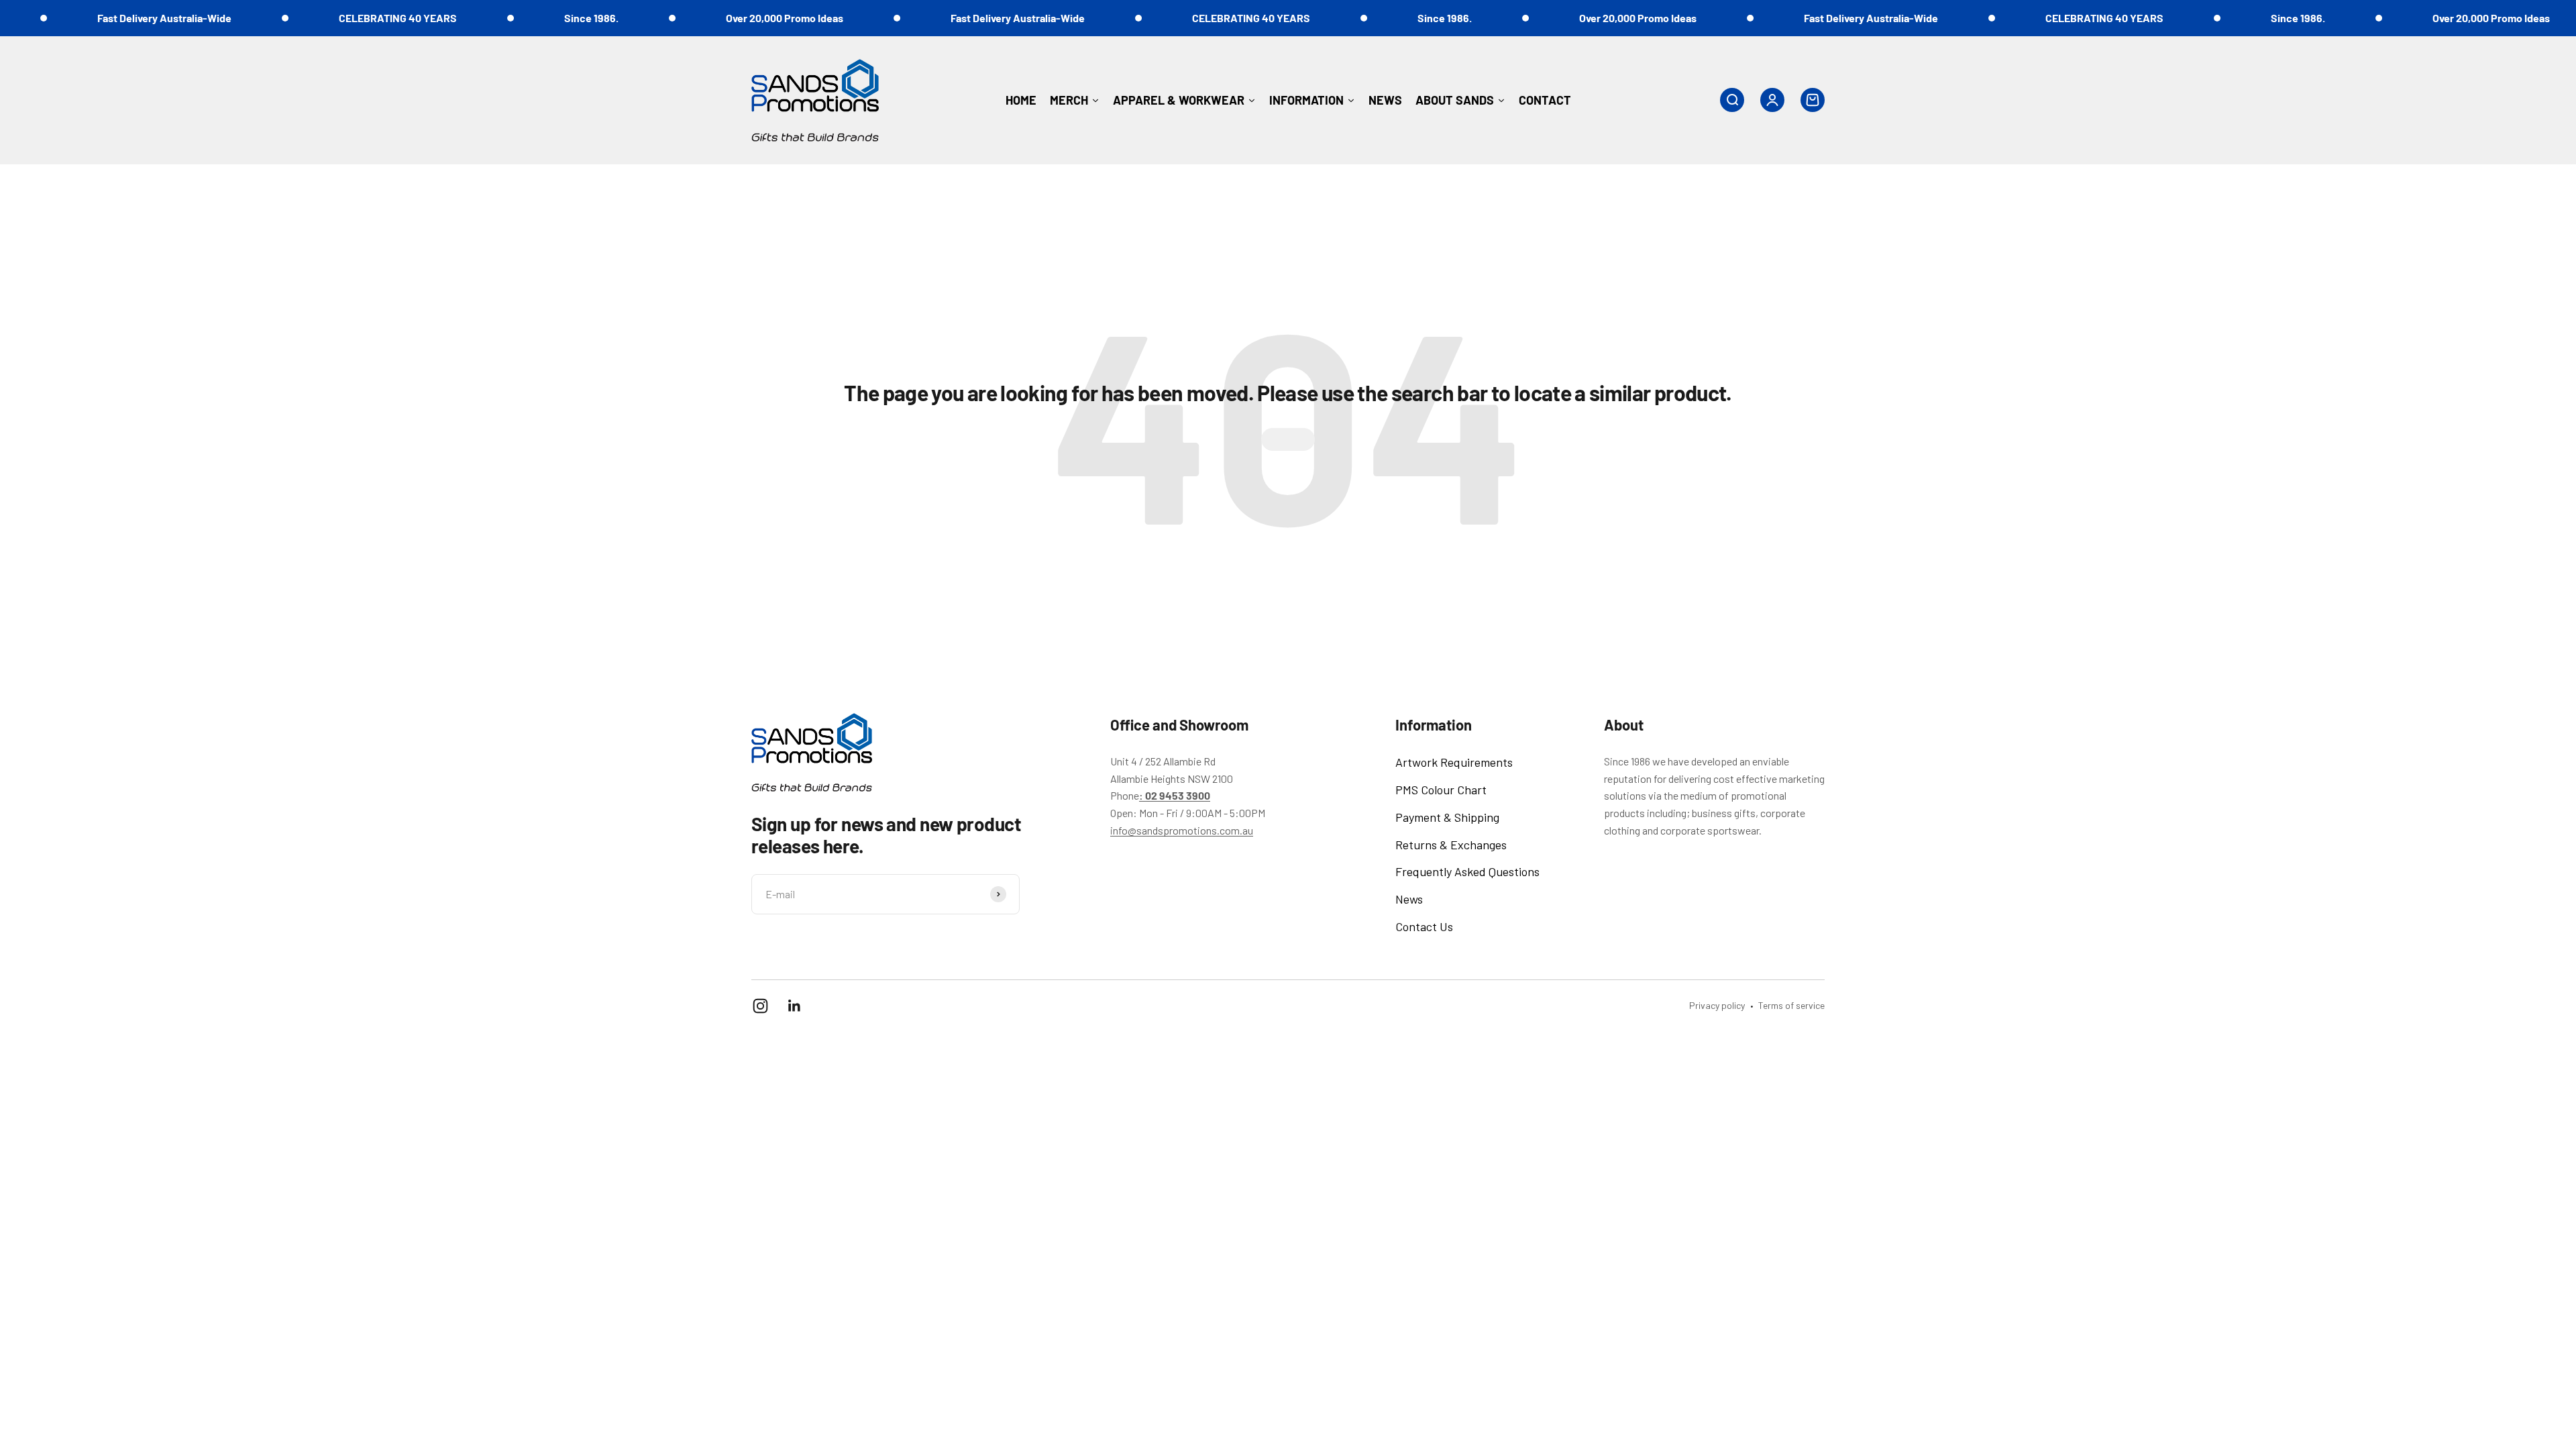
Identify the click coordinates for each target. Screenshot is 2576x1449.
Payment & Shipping (1447, 817)
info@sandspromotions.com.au (1182, 830)
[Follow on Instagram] (760, 1006)
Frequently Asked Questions (1467, 871)
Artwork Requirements (1454, 762)
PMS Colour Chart (1441, 790)
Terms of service (1791, 1005)
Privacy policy (1717, 1005)
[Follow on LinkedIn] (795, 1006)
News (1409, 899)
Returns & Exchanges (1451, 845)
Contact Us (1424, 926)
